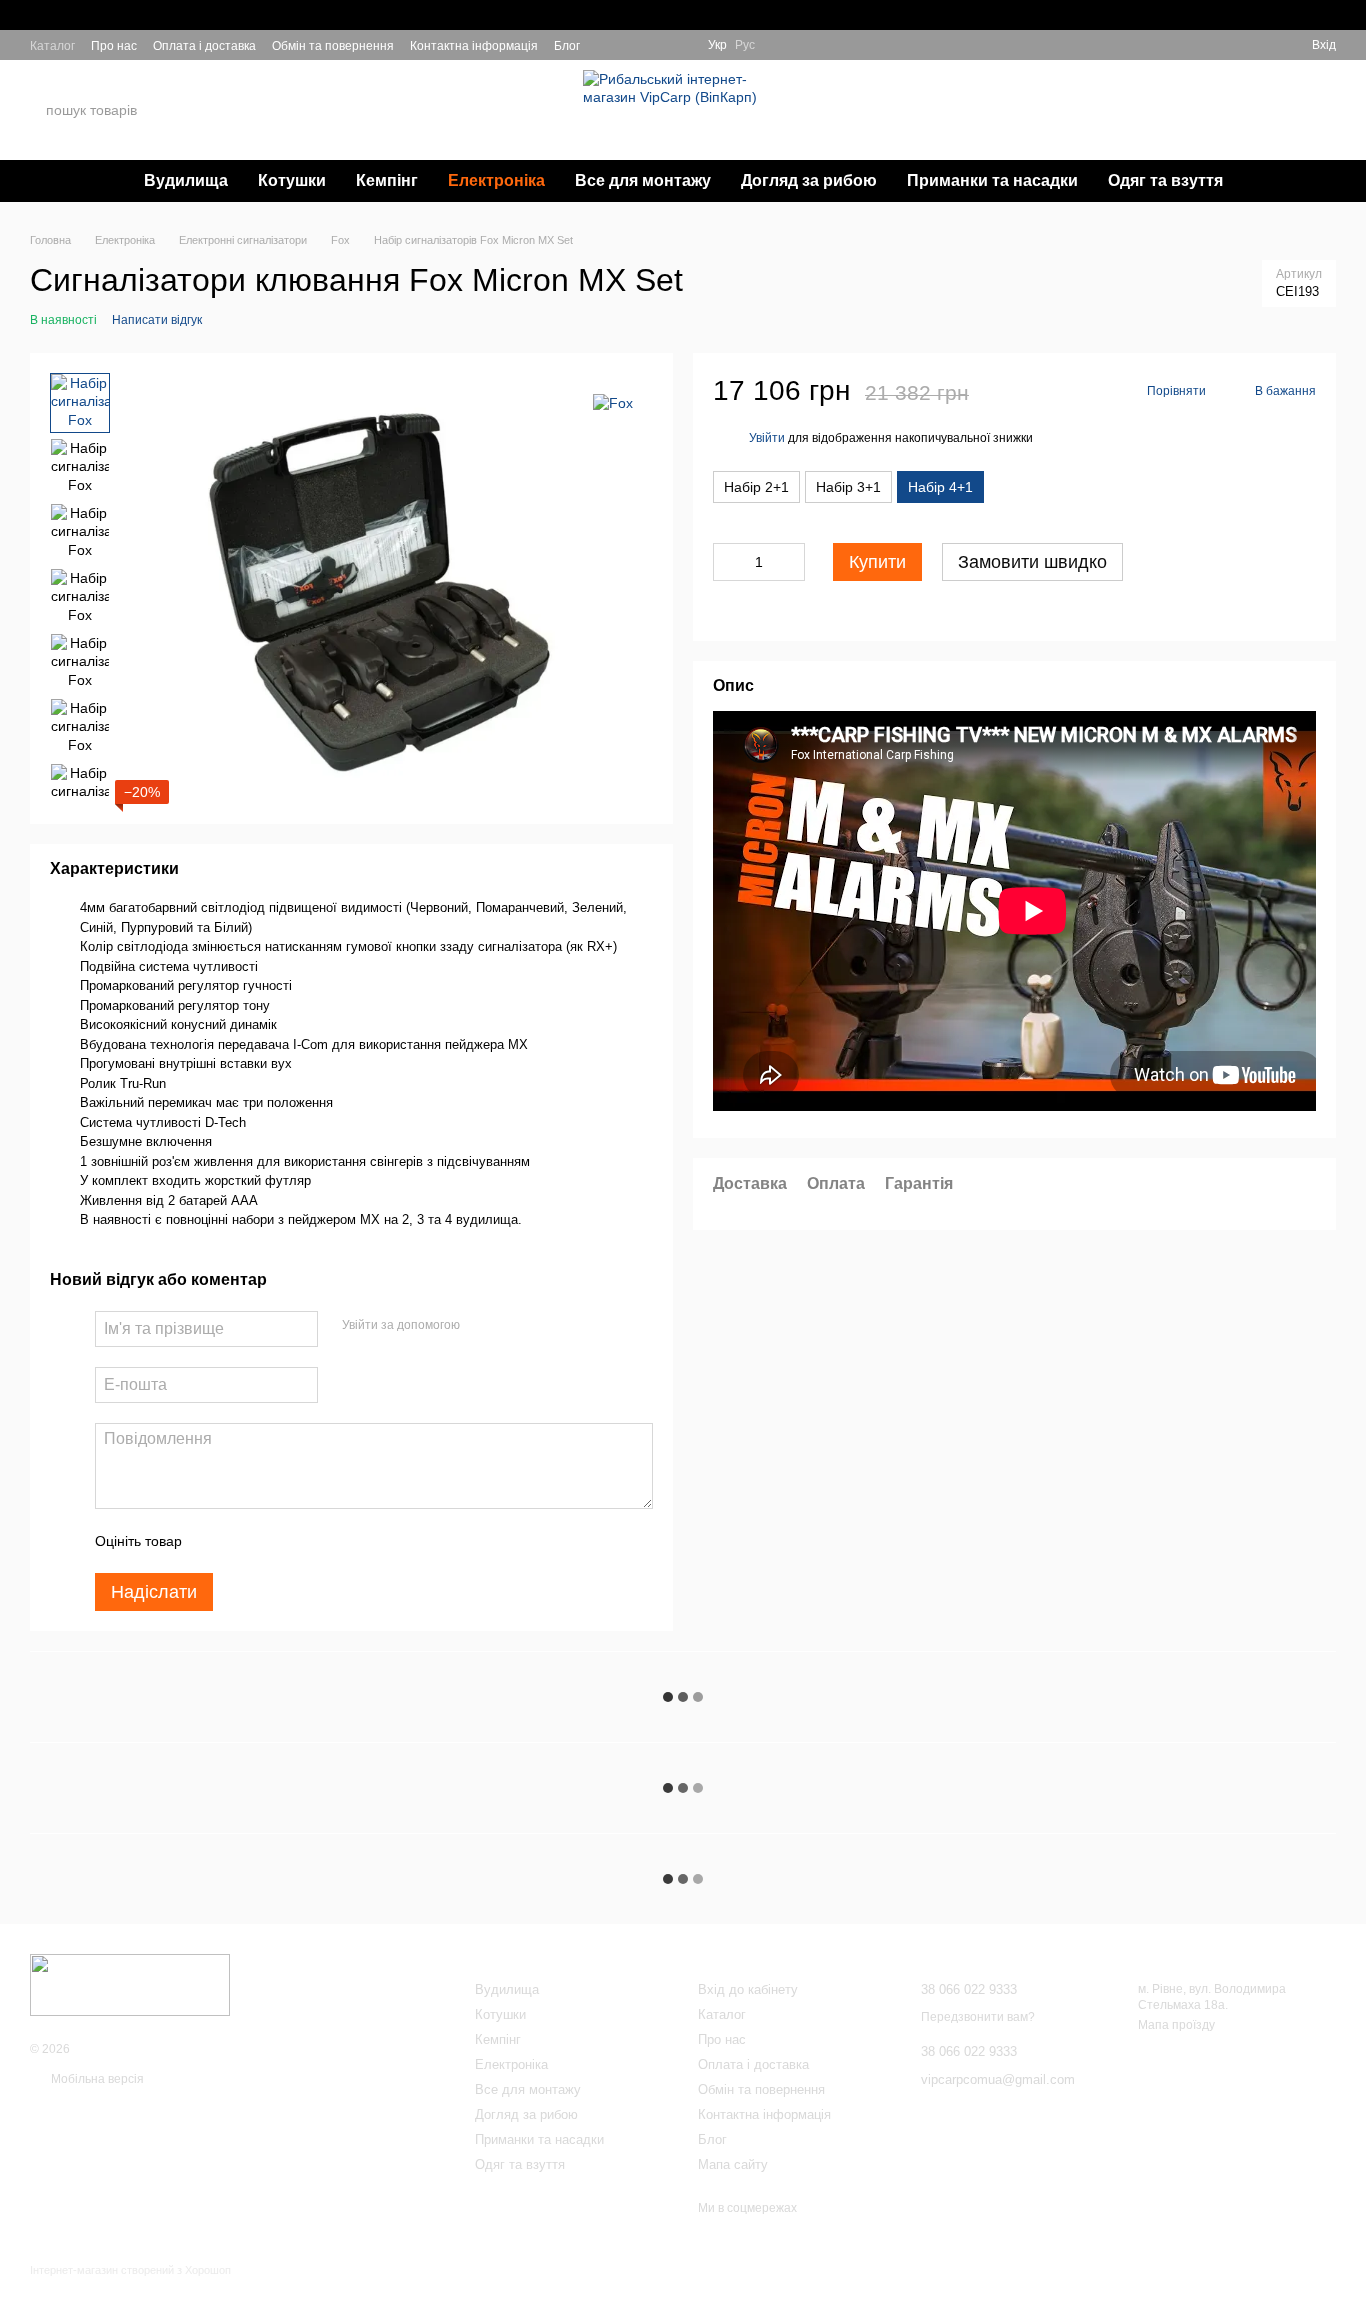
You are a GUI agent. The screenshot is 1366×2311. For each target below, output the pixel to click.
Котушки (292, 180)
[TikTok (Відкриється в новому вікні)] (632, 45)
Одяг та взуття (1165, 180)
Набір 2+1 (756, 487)
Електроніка (496, 180)
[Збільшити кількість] (790, 562)
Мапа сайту (733, 2164)
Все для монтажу (643, 180)
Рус (745, 45)
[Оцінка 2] (247, 1541)
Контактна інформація (474, 46)
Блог (567, 46)
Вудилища (186, 180)
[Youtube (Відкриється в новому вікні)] (680, 45)
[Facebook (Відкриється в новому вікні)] (656, 45)
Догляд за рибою (809, 180)
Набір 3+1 (848, 487)
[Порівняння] (1260, 45)
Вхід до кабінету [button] (748, 1989)
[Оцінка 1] (215, 1541)
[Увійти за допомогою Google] (514, 1326)
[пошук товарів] (219, 110)
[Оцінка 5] (343, 1541)
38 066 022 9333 (1120, 98)
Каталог (52, 46)
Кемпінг (387, 180)
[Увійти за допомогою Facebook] (482, 1326)
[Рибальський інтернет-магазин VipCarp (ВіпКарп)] (130, 1984)
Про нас (114, 46)
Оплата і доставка (204, 46)
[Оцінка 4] (311, 1541)
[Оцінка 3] (279, 1541)
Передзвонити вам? (1117, 123)
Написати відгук (157, 320)
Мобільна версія (96, 2079)
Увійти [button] (767, 438)
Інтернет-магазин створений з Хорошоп (130, 2270)
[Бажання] (1224, 45)
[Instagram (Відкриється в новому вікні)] (608, 45)
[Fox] (613, 402)
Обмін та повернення (333, 46)
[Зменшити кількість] (728, 562)
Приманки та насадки (992, 180)
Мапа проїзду (1176, 2025)
